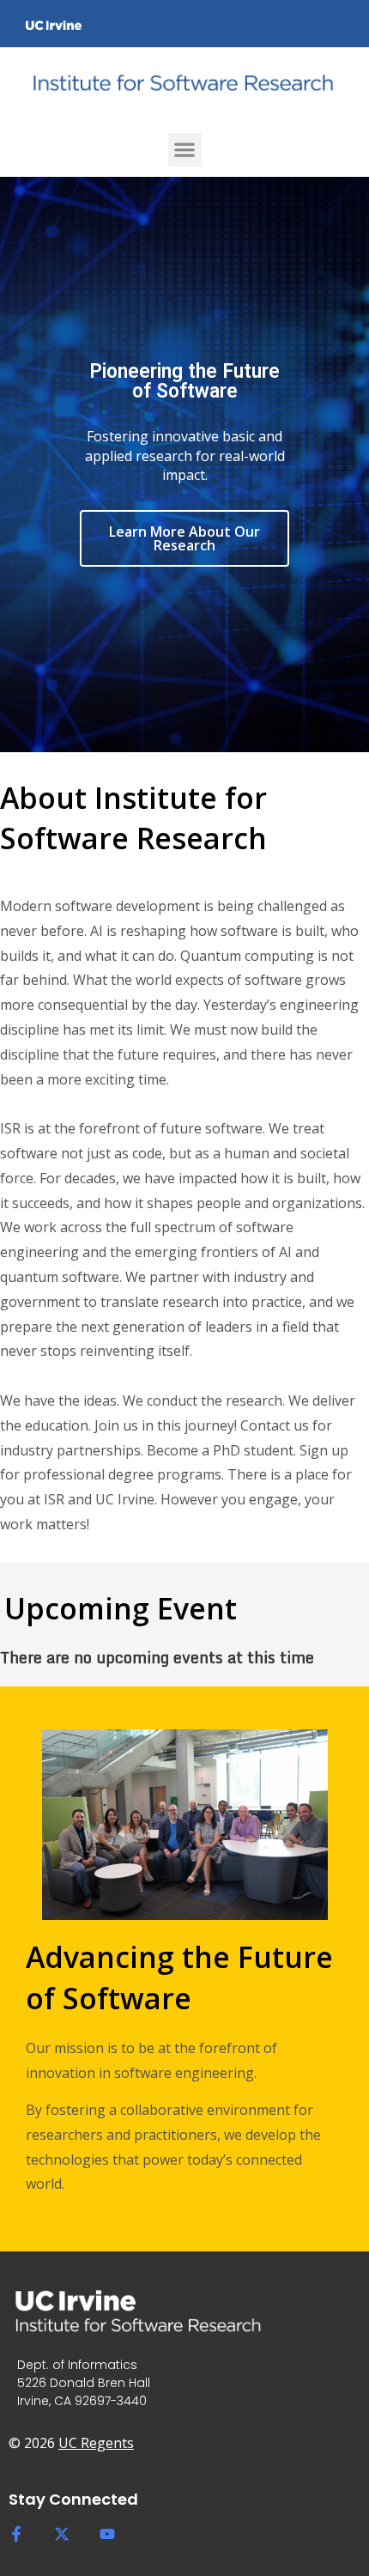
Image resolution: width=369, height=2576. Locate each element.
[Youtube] (107, 2534)
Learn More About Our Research (184, 538)
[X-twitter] (62, 2534)
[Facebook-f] (16, 2534)
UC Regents (96, 2443)
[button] (185, 150)
